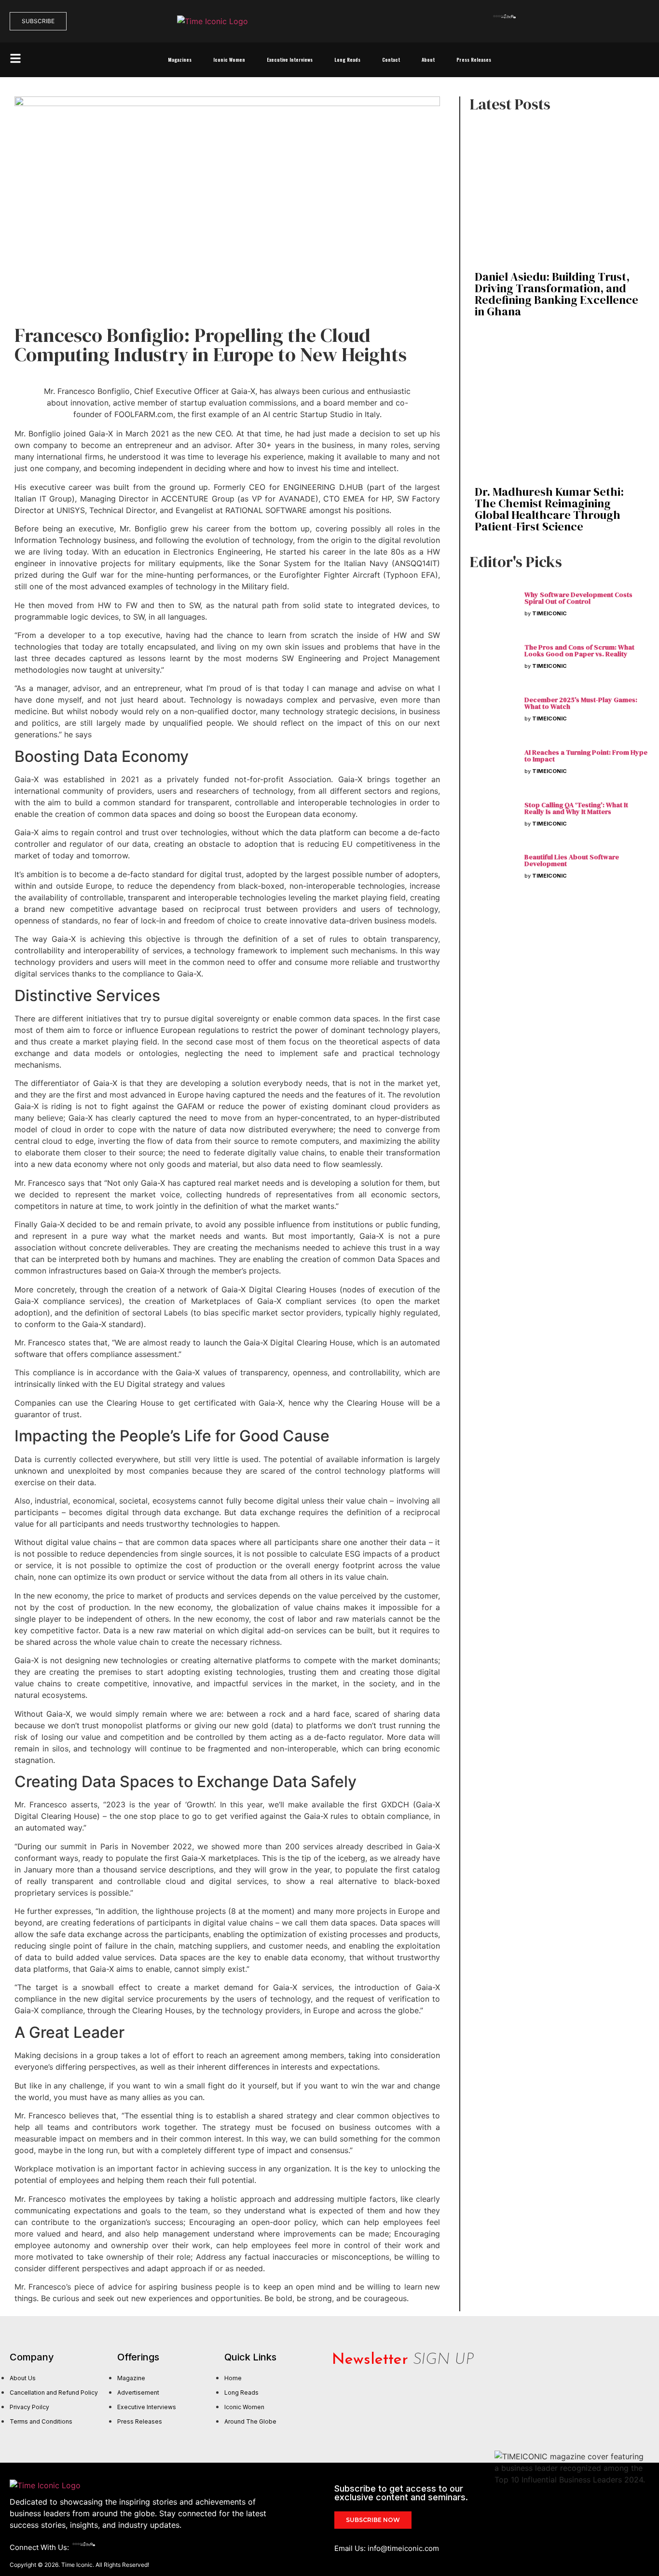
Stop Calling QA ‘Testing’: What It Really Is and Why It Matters (576, 808)
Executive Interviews (290, 60)
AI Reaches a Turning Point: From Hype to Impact (586, 756)
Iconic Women (229, 60)
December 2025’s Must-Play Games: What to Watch (581, 703)
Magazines (180, 60)
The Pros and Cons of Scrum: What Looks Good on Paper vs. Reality (579, 651)
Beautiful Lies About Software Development (572, 860)
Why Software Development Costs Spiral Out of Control (578, 598)
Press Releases (474, 60)
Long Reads (347, 60)
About (428, 60)
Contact (391, 60)
